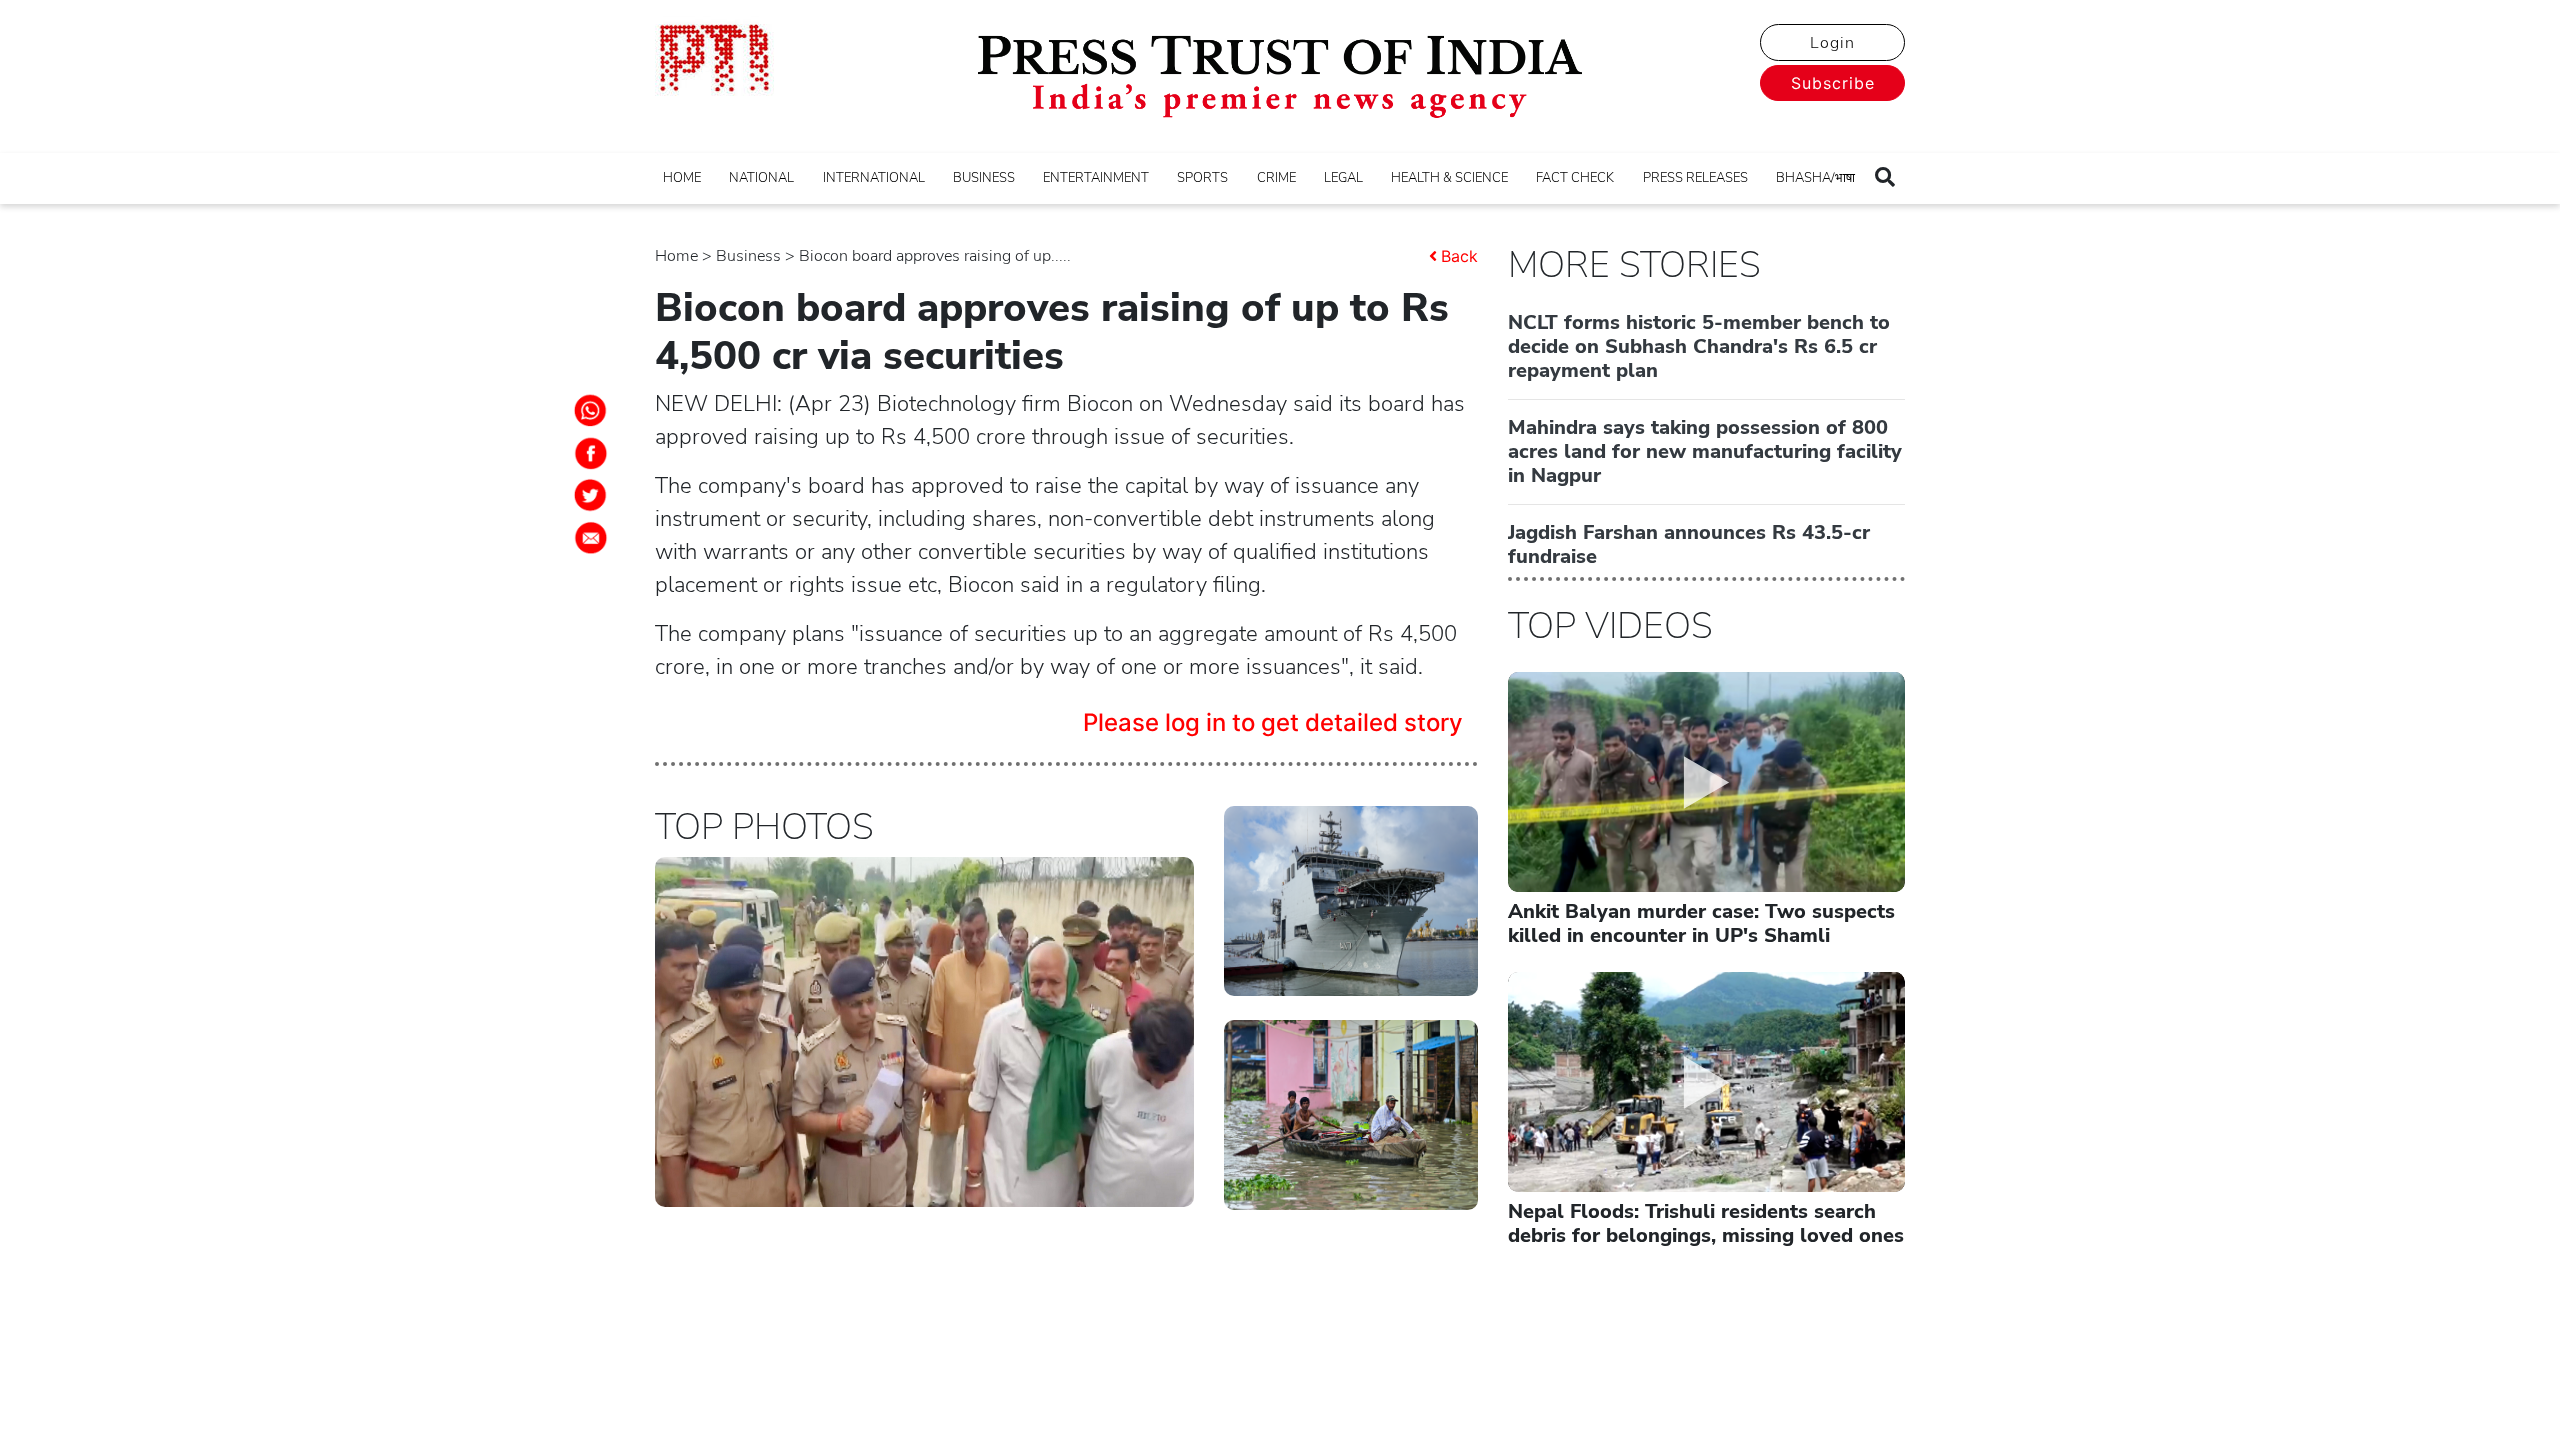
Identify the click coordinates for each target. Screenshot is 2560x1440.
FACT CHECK (1575, 178)
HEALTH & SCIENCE (1449, 178)
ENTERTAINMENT (1096, 178)
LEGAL (1343, 178)
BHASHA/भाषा (1815, 178)
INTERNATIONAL (874, 178)
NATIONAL (761, 178)
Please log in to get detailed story (1273, 722)
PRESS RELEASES (1695, 178)
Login (1832, 43)
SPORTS (1202, 178)
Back (1459, 256)
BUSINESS (984, 178)
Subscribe (1833, 83)
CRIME (1276, 178)
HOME (682, 178)
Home (676, 256)
